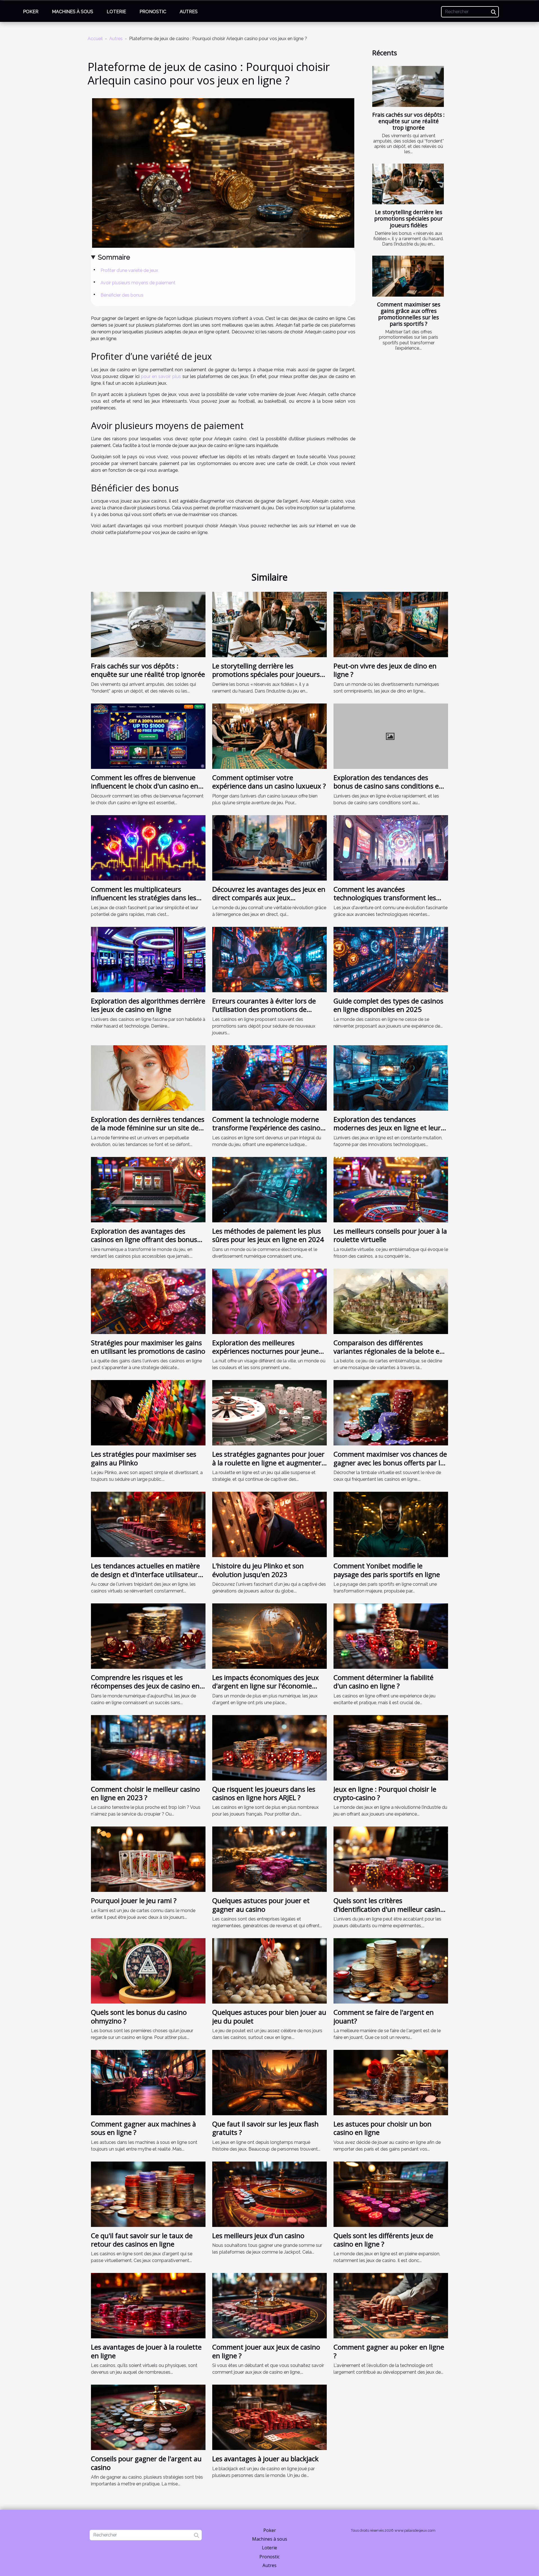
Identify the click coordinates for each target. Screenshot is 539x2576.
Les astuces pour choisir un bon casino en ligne (382, 2128)
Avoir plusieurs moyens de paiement (138, 283)
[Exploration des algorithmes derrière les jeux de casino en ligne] (148, 959)
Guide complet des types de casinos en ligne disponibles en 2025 (388, 1005)
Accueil (95, 39)
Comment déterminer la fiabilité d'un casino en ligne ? (383, 1682)
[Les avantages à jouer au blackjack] (269, 2417)
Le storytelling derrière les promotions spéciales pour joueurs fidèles (408, 218)
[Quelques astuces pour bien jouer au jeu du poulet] (269, 1971)
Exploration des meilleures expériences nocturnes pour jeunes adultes (267, 1351)
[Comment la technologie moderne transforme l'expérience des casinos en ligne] (269, 1077)
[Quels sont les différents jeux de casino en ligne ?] (391, 2194)
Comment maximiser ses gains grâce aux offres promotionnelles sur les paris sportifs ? (409, 314)
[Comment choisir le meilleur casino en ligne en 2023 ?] (148, 1747)
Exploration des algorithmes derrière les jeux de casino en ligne (148, 1005)
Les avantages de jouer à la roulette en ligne (146, 2351)
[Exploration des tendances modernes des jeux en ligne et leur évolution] (391, 1077)
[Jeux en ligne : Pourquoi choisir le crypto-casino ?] (391, 1747)
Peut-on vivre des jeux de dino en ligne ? (385, 670)
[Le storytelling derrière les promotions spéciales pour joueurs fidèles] (408, 184)
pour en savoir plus (161, 376)
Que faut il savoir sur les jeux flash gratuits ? (265, 2128)
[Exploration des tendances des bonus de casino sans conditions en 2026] (391, 736)
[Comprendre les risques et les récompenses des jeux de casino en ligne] (148, 1636)
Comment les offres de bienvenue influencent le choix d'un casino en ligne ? (145, 786)
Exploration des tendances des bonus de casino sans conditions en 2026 (388, 786)
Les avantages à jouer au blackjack (265, 2459)
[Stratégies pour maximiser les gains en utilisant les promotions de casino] (148, 1301)
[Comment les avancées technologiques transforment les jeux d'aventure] (391, 847)
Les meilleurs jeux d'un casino (258, 2235)
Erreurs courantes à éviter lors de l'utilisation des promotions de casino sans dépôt (264, 1009)
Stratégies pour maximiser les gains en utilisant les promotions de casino (148, 1347)
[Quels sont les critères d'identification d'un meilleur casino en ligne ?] (391, 1859)
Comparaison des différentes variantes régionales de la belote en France (389, 1351)
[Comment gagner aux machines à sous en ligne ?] (148, 2082)
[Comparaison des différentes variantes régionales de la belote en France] (391, 1301)
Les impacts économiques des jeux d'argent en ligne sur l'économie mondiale (266, 1686)
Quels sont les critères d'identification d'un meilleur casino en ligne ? (389, 1909)
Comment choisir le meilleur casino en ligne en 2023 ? (145, 1793)
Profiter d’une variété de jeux (129, 270)
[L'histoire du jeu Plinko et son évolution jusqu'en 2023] (269, 1524)
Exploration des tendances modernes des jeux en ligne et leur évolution (387, 1128)
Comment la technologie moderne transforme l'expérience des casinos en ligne (268, 1128)
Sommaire (114, 257)
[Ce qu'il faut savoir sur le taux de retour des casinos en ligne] (148, 2194)
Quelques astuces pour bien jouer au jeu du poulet (269, 2016)
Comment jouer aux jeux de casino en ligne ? (266, 2351)
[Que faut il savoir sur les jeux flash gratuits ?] (269, 2082)
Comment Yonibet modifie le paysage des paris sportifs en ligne (387, 1570)
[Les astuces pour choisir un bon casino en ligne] (391, 2082)
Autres (189, 12)
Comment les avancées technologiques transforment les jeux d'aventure (385, 898)
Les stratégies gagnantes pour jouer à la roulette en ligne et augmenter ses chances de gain (268, 1463)
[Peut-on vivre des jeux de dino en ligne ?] (391, 624)
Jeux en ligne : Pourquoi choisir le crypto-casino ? (385, 1793)
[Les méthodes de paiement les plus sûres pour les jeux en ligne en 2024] (269, 1189)
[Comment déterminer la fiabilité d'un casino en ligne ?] (391, 1636)
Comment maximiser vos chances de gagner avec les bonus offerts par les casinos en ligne (390, 1463)
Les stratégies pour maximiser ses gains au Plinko (144, 1458)
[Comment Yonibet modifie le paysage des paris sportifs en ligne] (391, 1524)
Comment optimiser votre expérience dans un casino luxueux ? (269, 782)
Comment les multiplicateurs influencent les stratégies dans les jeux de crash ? (144, 898)
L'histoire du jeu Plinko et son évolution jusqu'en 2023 (258, 1570)
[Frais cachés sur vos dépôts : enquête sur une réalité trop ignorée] (408, 86)
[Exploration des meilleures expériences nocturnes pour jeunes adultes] (269, 1301)
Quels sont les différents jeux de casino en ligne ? (383, 2240)
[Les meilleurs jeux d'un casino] (269, 2194)
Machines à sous (73, 12)
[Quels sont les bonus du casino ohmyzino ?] (148, 1971)
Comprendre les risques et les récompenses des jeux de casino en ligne (145, 1686)
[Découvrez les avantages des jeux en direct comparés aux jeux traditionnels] (269, 847)
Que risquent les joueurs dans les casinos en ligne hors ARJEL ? (264, 1793)
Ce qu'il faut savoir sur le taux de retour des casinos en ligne (142, 2240)
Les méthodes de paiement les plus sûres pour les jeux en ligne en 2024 (268, 1235)
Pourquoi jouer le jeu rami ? (134, 1900)
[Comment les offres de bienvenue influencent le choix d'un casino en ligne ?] (148, 736)
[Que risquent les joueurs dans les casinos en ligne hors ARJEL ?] (269, 1747)
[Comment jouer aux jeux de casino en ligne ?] (269, 2305)
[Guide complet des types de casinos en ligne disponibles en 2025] (391, 959)
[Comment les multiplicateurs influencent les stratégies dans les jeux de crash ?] (148, 847)
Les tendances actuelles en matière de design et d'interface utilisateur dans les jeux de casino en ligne (145, 1574)
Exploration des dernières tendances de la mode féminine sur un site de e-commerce (148, 1128)
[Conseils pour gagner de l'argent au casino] (148, 2417)
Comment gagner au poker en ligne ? (389, 2351)
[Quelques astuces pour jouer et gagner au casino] (269, 1859)
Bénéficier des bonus (122, 295)
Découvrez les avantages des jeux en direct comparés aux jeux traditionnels (269, 898)
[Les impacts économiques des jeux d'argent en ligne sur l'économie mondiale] (269, 1636)
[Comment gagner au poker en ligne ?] (391, 2305)
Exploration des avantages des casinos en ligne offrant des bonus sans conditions (144, 1239)
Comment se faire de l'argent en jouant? (384, 2016)
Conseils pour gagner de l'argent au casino (146, 2463)
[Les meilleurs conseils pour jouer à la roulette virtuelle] (391, 1189)
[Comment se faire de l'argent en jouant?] (391, 1971)
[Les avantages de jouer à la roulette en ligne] (148, 2305)
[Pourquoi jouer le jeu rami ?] (148, 1859)
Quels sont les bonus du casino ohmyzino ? (139, 2016)
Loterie (116, 12)
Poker (31, 12)
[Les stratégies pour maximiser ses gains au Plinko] (148, 1412)
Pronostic (153, 12)
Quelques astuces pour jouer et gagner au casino (261, 1905)
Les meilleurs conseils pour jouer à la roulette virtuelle (390, 1235)
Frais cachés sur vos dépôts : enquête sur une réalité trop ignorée (408, 121)
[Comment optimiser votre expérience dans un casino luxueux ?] (269, 736)
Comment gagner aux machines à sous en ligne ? (143, 2128)
